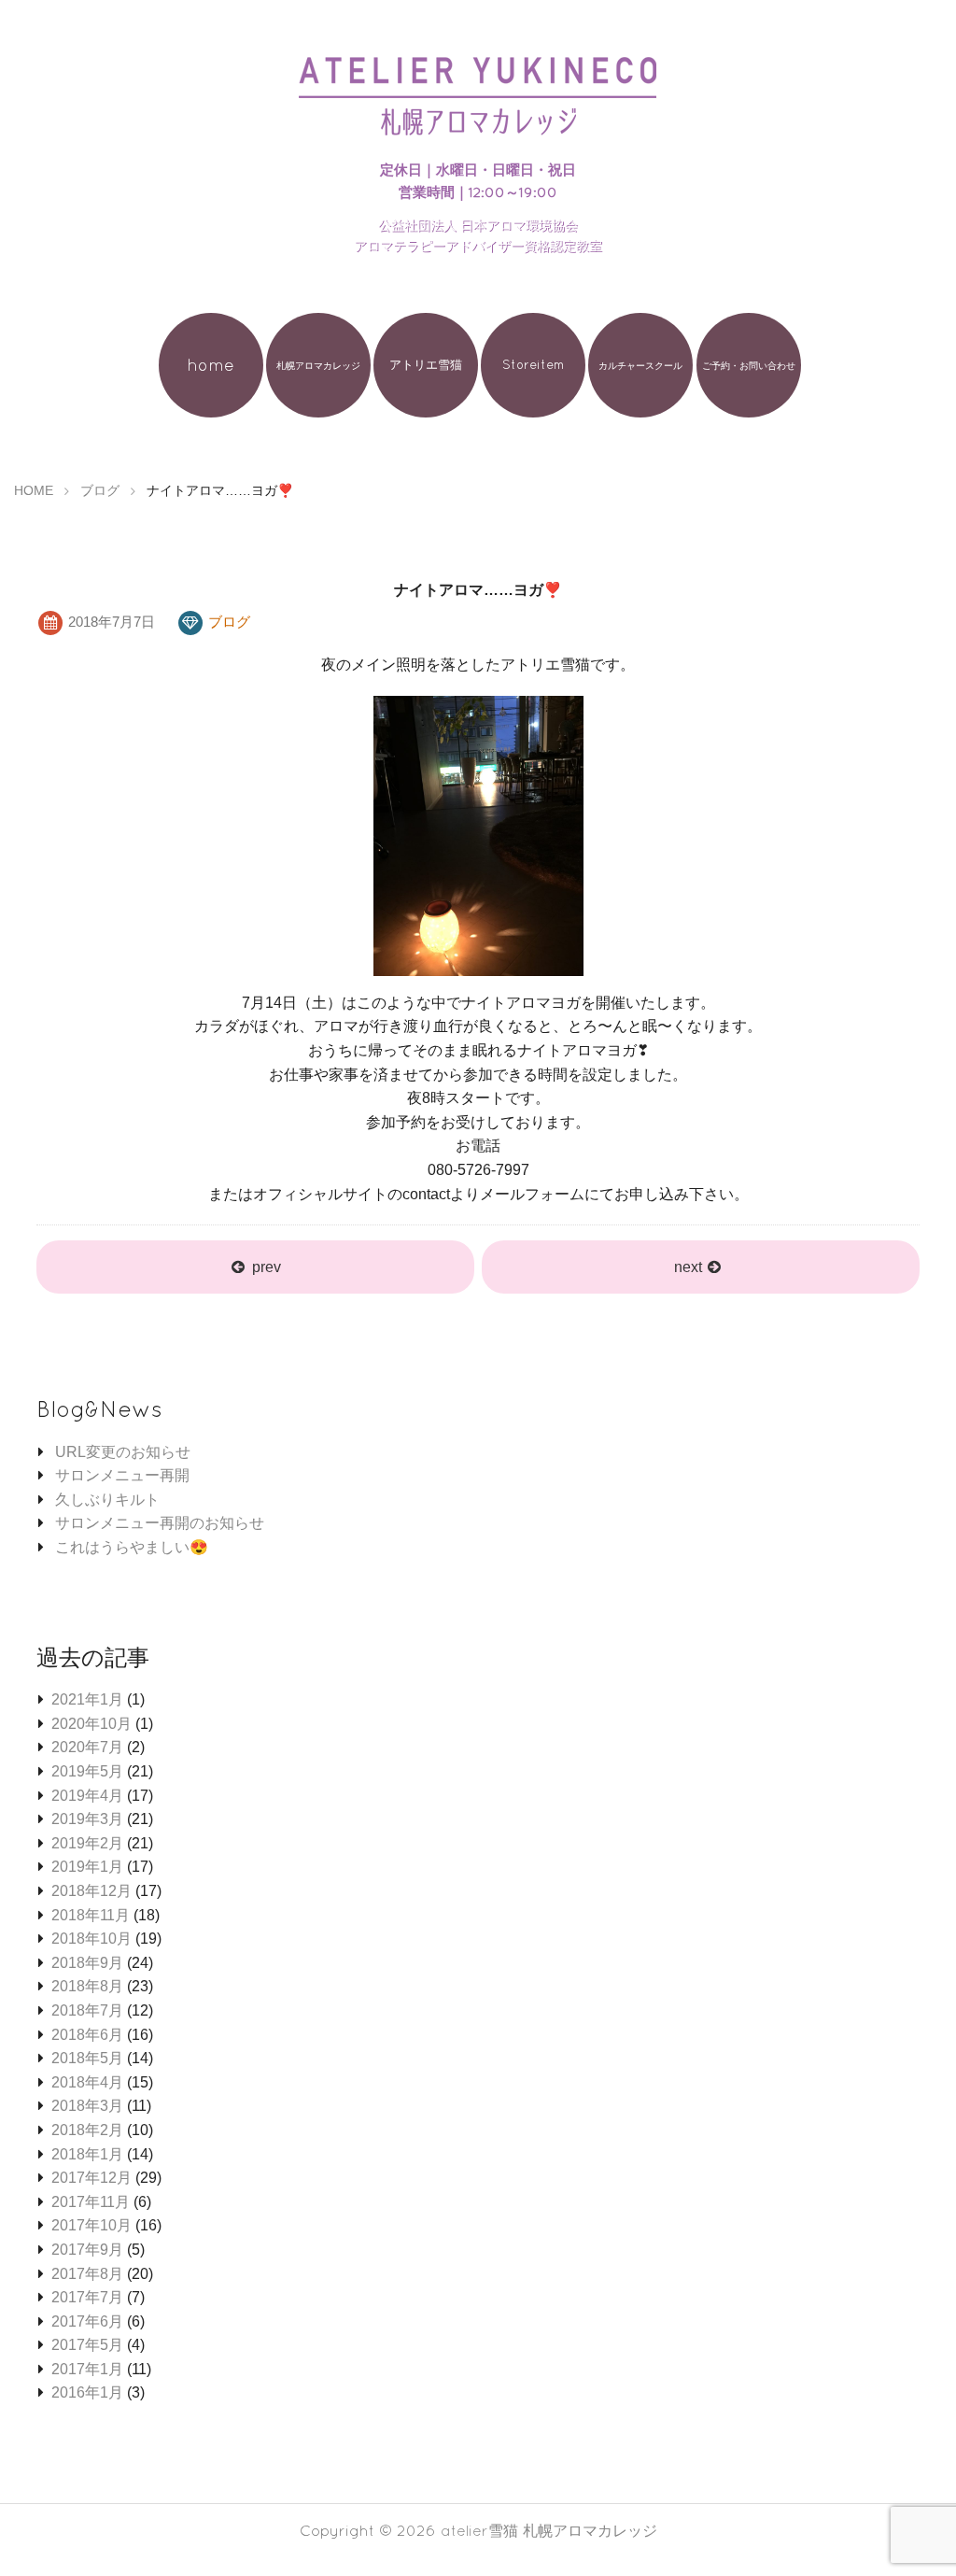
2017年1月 (87, 2369)
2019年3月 (87, 1819)
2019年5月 (87, 1771)
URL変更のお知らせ (123, 1452)
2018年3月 (87, 2106)
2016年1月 (87, 2392)
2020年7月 (87, 1747)
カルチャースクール (640, 365)
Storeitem (533, 365)
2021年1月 (87, 1699)
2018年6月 (87, 2035)
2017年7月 (87, 2297)
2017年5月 (87, 2345)
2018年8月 (87, 1986)
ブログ (229, 622)
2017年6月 (87, 2321)
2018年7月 (87, 2010)
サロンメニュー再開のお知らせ (160, 1523)
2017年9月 (87, 2250)
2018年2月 (87, 2130)
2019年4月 (87, 1796)
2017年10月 (91, 2225)
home (211, 365)
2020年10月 (91, 1724)
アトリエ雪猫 (426, 365)
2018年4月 (87, 2082)
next (690, 1267)
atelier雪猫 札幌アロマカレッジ (549, 2530)
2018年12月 (91, 1891)
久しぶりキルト (107, 1500)
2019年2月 (87, 1843)
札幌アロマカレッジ (318, 365)
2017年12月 (91, 2178)
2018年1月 (87, 2154)
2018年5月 (87, 2058)
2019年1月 (87, 1867)
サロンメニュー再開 (122, 1475)
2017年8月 (87, 2274)
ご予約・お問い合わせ (749, 365)
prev (267, 1267)
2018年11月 (91, 1915)
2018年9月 (87, 1963)
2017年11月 (91, 2202)
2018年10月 (91, 1939)
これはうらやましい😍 (132, 1547)
